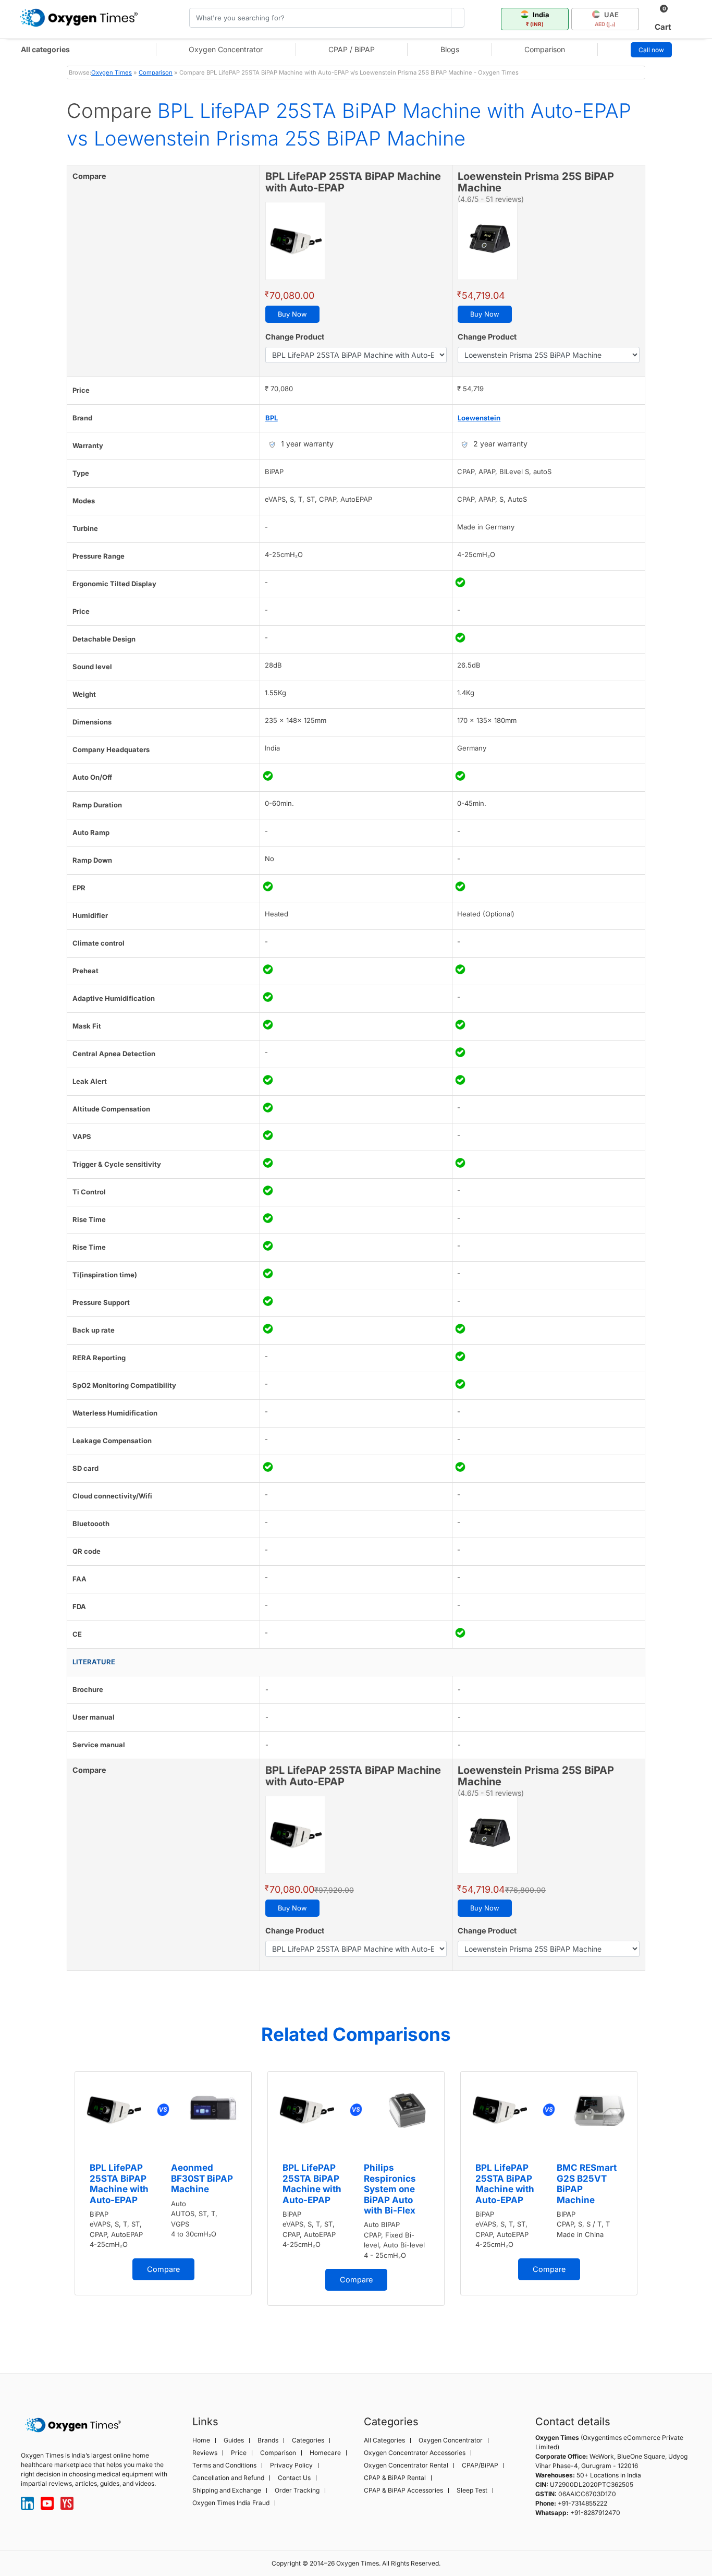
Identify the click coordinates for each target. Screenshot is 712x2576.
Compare (163, 2269)
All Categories (384, 2440)
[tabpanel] (163, 2183)
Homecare (325, 2453)
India (538, 19)
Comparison (545, 49)
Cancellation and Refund (228, 2478)
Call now (651, 50)
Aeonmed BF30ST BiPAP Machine (202, 2178)
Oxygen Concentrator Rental (406, 2465)
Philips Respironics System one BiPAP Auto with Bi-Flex (390, 2189)
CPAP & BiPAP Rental (395, 2478)
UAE (607, 19)
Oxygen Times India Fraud (231, 2503)
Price (239, 2453)
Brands (268, 2440)
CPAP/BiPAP (480, 2465)
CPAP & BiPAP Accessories (403, 2490)
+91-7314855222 (582, 2503)
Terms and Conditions (224, 2465)
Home (201, 2440)
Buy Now (292, 314)
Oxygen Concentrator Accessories (415, 2453)
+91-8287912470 (595, 2513)
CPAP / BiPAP (352, 49)
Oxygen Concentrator (226, 49)
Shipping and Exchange (227, 2490)
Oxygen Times (112, 72)
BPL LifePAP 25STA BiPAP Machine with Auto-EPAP (119, 2184)
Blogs (450, 49)
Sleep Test (472, 2490)
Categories (308, 2440)
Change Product (295, 337)
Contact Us (294, 2478)
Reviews (205, 2453)
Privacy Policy (291, 2465)
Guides (234, 2440)
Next (656, 2205)
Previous (56, 2205)
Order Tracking (297, 2490)
